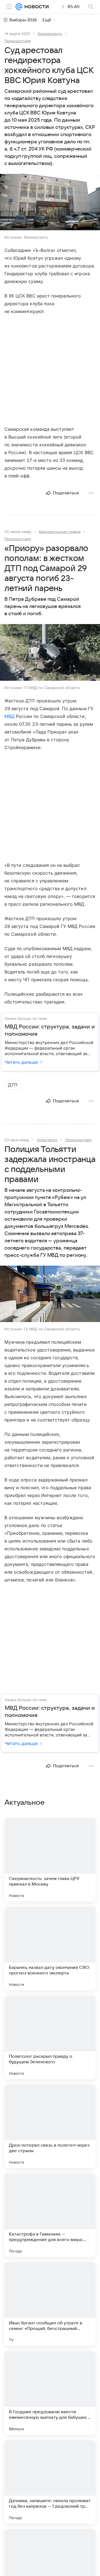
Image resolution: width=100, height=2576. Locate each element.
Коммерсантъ (50, 34)
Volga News (47, 1140)
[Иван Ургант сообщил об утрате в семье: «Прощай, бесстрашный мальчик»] (50, 2304)
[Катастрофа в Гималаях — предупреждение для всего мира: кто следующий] (50, 2215)
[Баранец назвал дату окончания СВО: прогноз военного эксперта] (50, 1949)
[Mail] (19, 7)
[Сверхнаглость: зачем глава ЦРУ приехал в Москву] (50, 1860)
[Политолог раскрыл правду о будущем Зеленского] (50, 2037)
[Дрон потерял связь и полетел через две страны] (50, 2126)
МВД (9, 716)
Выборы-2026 (23, 20)
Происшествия (18, 41)
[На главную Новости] (35, 7)
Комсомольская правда (60, 532)
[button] (50, 203)
